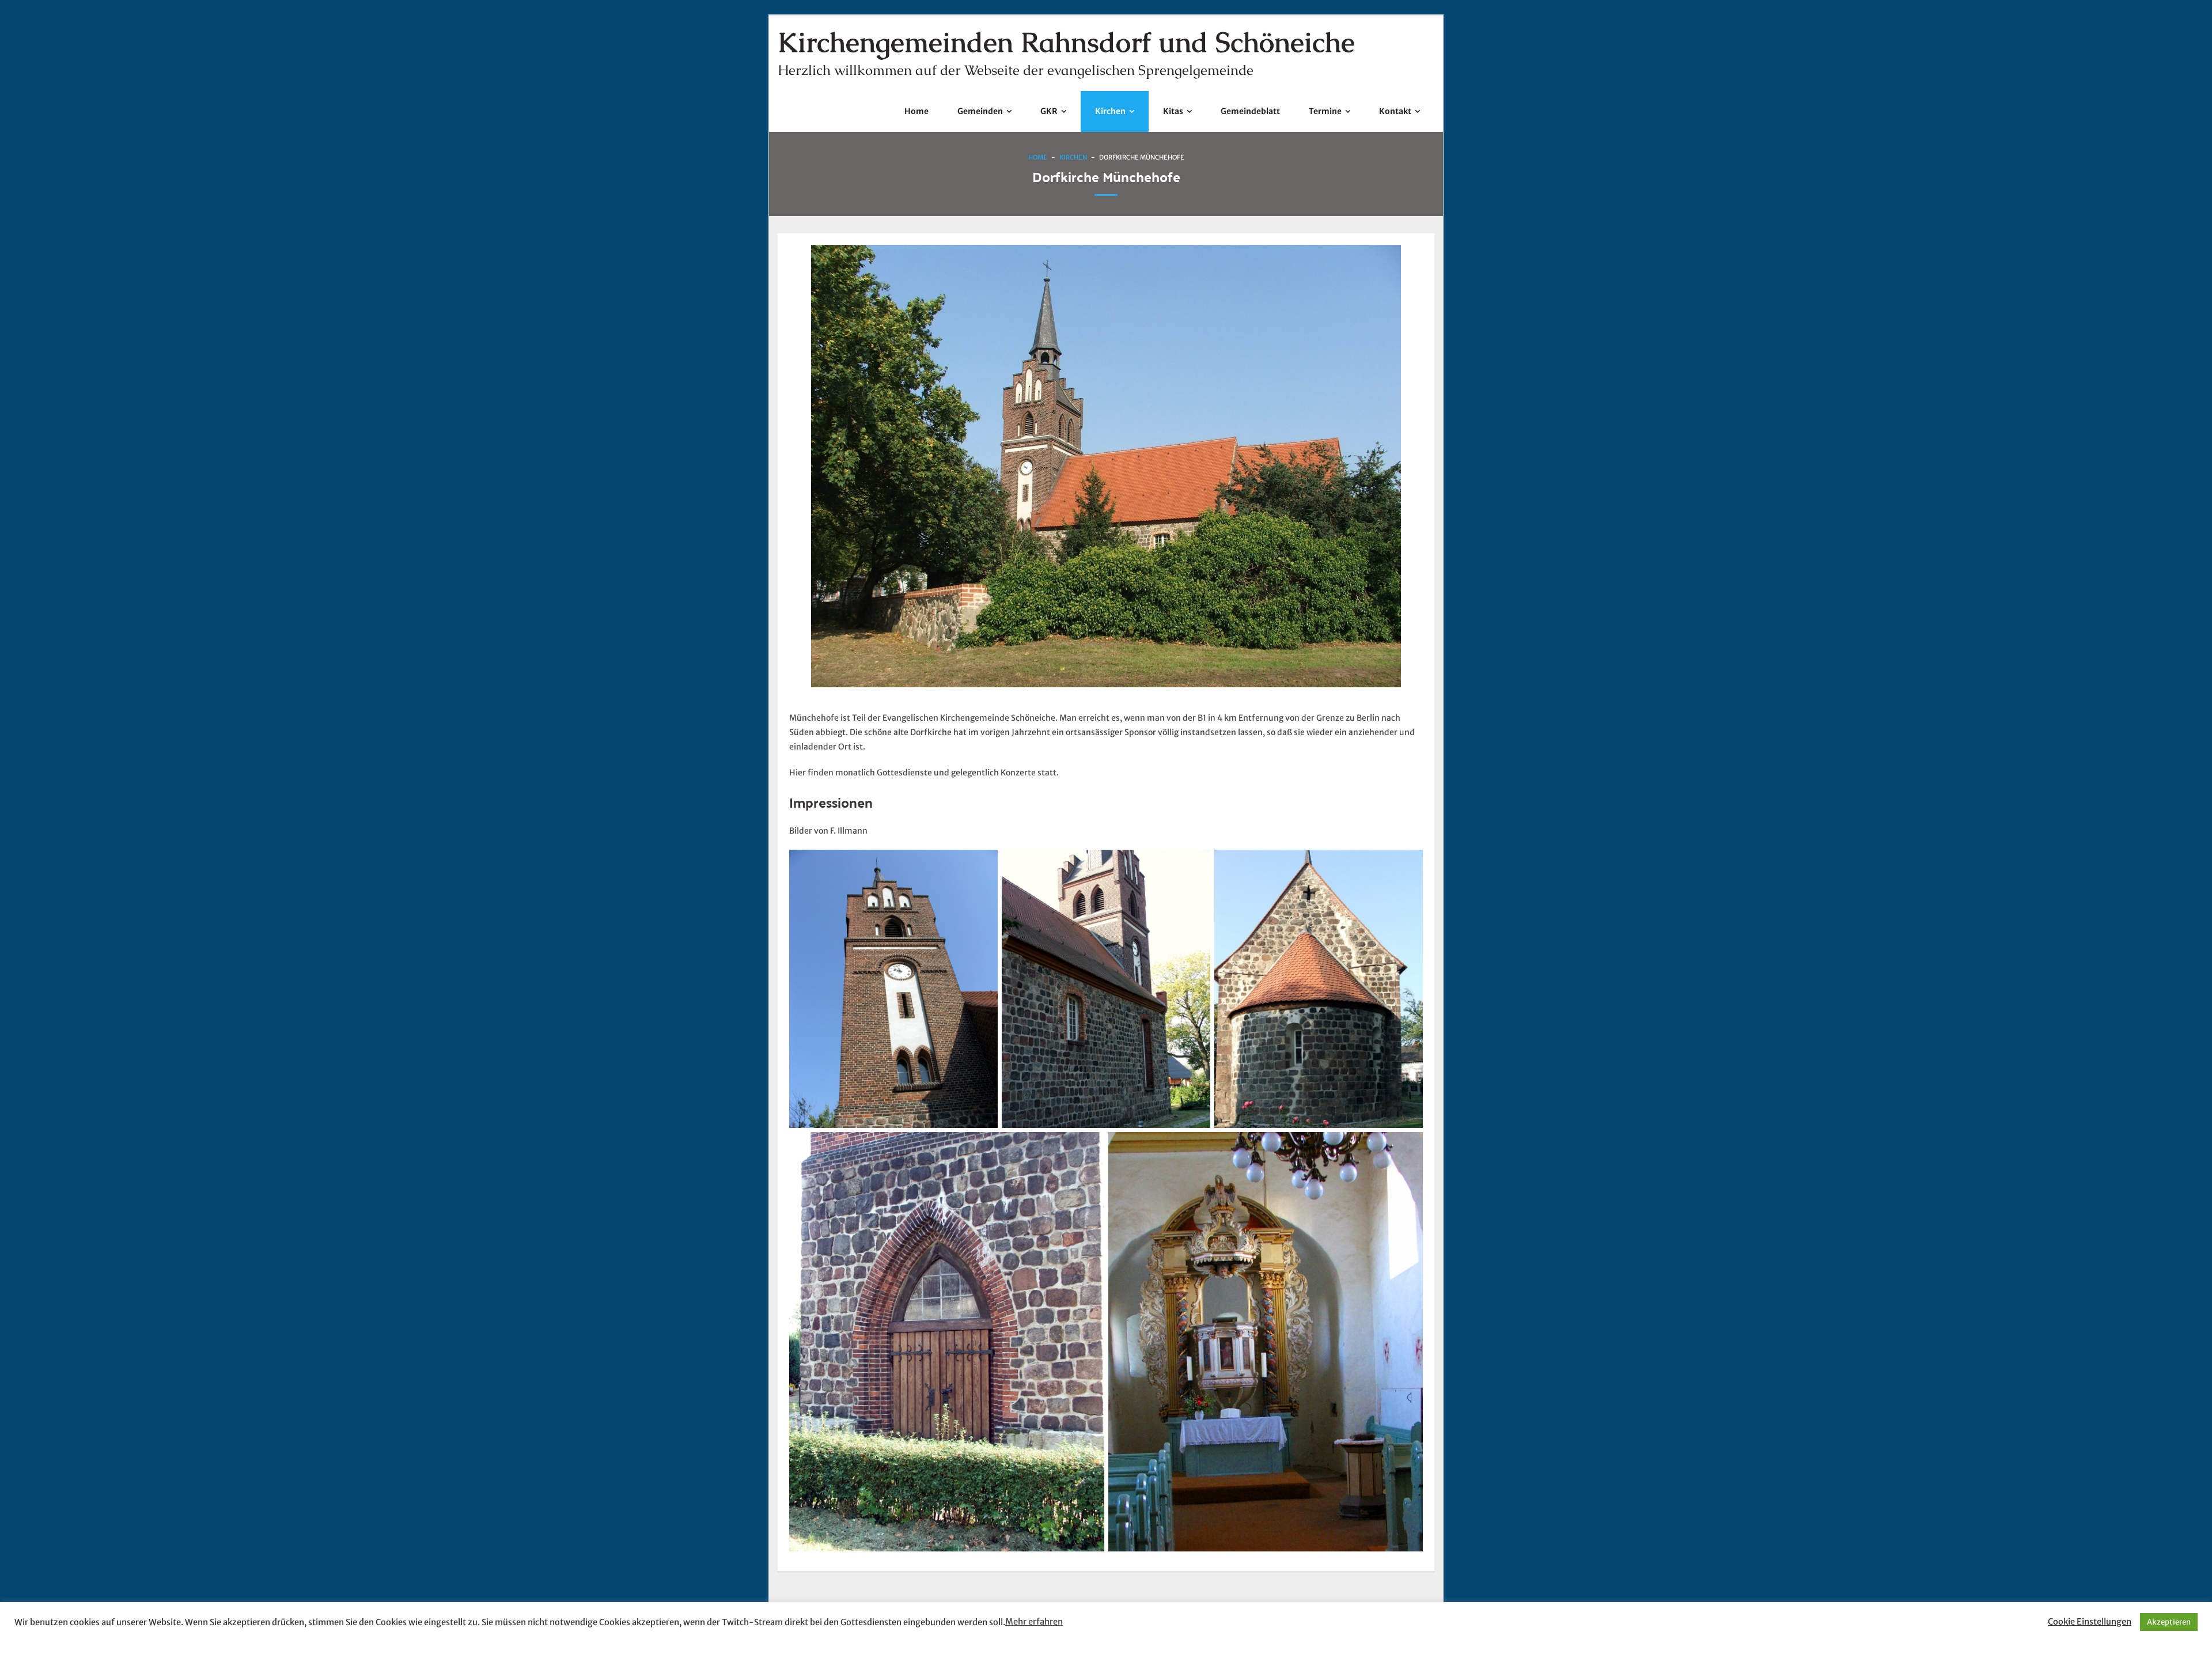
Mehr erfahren (1034, 1622)
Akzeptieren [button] (2169, 1622)
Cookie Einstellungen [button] (2090, 1622)
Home (1038, 157)
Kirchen (1073, 157)
